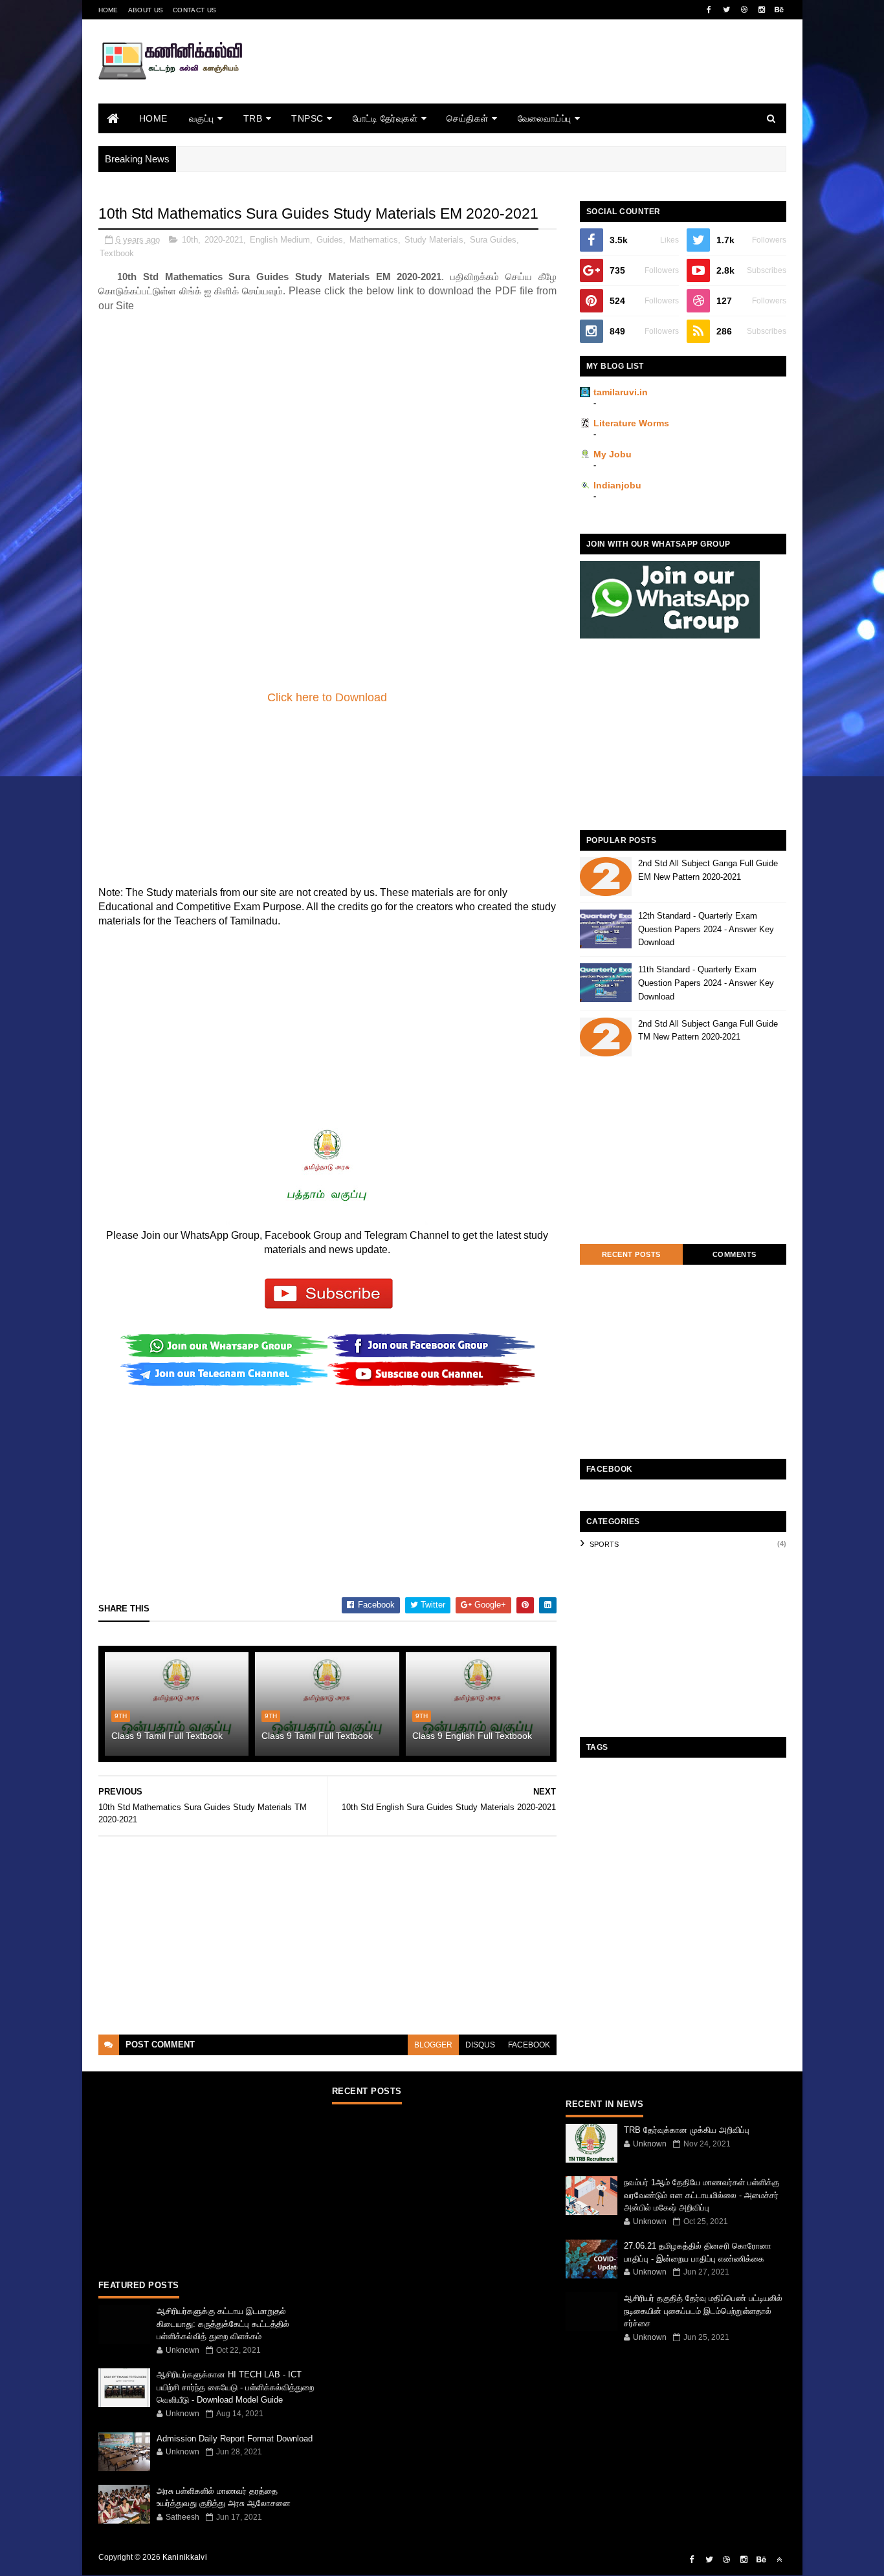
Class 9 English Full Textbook (472, 1736)
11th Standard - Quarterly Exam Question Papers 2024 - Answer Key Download (706, 983)
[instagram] (762, 10)
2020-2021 (224, 240)
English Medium (280, 240)
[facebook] (709, 10)
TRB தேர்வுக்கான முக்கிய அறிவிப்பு (687, 2130)
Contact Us (194, 10)
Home (108, 10)
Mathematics (374, 240)
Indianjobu (617, 485)
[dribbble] (744, 10)
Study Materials (434, 240)
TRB (253, 118)
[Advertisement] (551, 79)
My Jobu (613, 454)
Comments (735, 1254)
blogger (433, 2045)
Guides (330, 240)
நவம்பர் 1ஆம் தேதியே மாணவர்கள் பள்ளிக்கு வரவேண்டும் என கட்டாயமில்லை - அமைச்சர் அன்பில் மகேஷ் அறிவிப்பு (702, 2195)
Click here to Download (327, 697)
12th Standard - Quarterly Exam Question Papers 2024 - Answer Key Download (706, 929)
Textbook (117, 253)
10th (190, 240)
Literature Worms (631, 423)
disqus (480, 2045)
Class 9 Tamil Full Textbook (167, 1736)
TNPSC (307, 118)
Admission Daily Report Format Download (235, 2439)
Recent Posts (631, 1254)
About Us (146, 10)
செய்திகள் (468, 118)
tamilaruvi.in (621, 392)
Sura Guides (493, 240)
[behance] (779, 10)
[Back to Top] (779, 2560)
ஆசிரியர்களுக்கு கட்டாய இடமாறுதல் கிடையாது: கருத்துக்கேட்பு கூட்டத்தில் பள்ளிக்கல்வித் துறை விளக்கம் (223, 2324)
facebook (529, 2045)
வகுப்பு (202, 118)
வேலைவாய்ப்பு (545, 118)
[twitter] (727, 10)
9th (121, 1716)
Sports (604, 1544)
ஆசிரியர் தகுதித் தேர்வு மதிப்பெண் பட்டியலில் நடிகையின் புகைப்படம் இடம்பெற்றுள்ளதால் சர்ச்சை (703, 2311)
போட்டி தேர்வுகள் (385, 118)
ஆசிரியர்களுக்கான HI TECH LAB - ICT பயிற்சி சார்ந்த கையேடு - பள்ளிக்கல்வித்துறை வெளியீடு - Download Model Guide (235, 2387)
